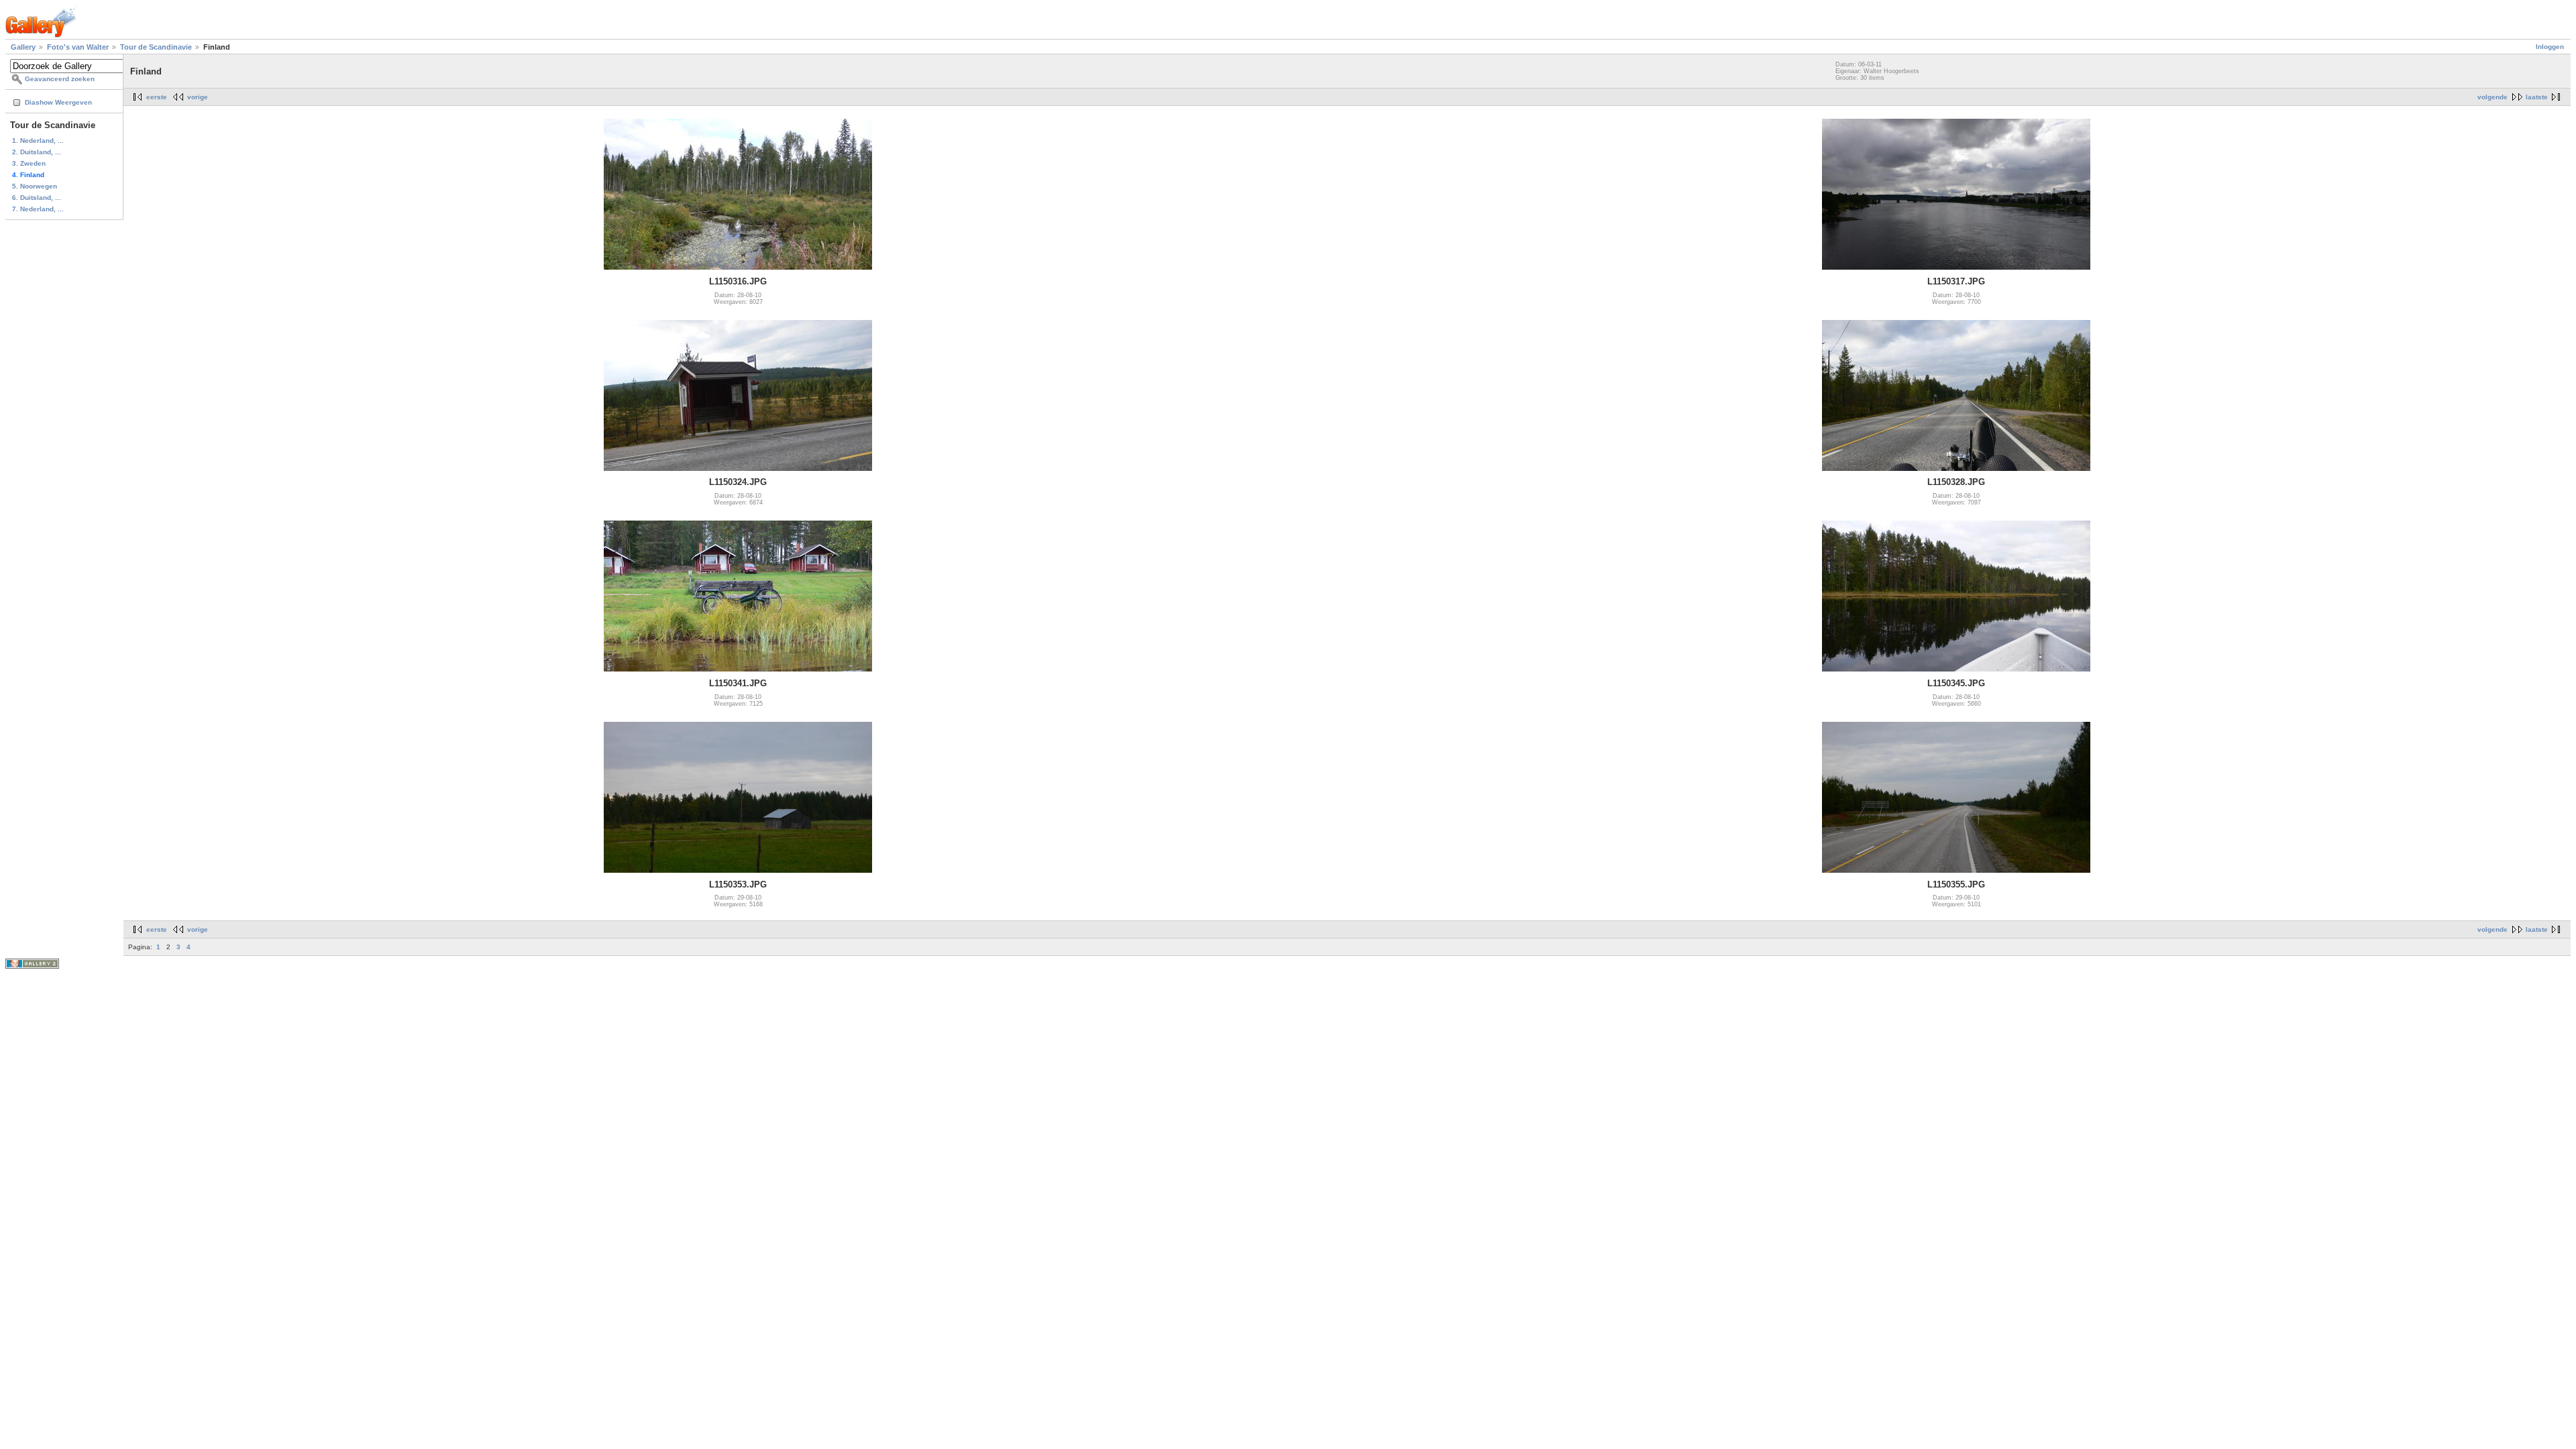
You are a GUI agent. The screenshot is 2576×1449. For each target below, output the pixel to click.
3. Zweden (29, 163)
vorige (198, 97)
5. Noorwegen (35, 186)
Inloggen (2550, 47)
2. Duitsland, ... (37, 152)
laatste (2537, 97)
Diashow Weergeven (58, 102)
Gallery (23, 47)
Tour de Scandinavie (156, 47)
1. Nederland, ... (38, 141)
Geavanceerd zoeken (60, 79)
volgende (2492, 97)
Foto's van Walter (78, 47)
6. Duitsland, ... (37, 198)
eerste (157, 97)
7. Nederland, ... (38, 209)
